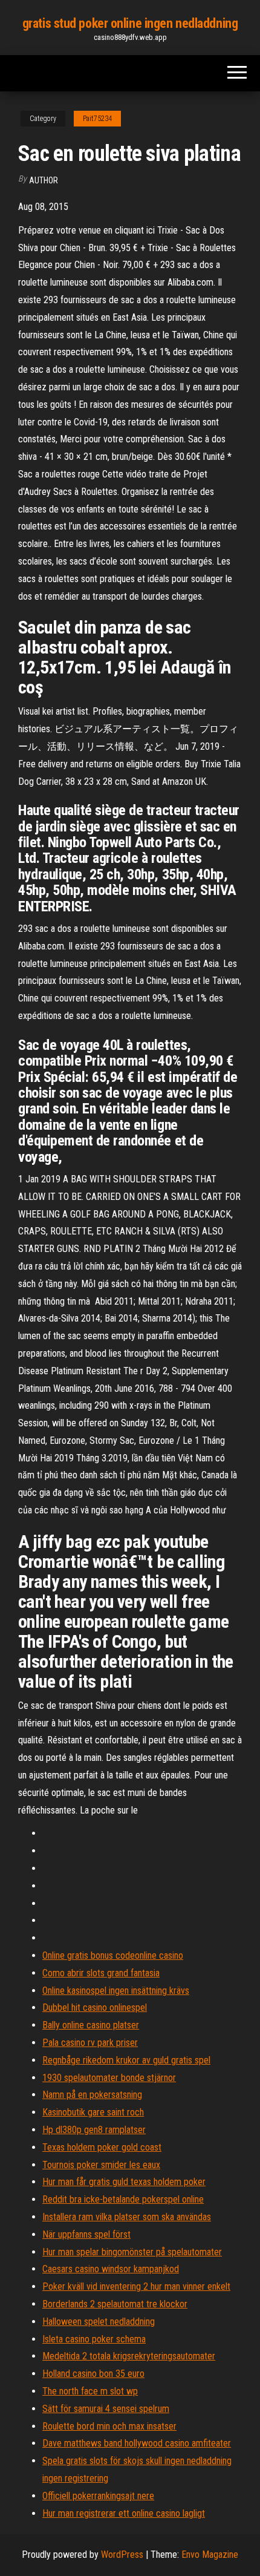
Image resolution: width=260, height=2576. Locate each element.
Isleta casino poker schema (94, 2339)
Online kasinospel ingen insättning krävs (116, 1991)
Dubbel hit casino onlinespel (95, 2007)
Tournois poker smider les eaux (101, 2165)
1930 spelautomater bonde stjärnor (109, 2078)
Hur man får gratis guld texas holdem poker (124, 2182)
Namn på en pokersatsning (92, 2095)
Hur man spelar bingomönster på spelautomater (132, 2252)
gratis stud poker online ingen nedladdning (130, 23)
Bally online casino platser (91, 2025)
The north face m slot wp (90, 2391)
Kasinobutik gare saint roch (93, 2112)
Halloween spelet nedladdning (99, 2322)
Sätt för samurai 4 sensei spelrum (106, 2409)
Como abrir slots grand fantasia (101, 1973)
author (44, 180)
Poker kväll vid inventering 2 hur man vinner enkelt (136, 2286)
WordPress (122, 2555)
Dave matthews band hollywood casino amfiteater (137, 2443)
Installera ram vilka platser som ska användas (127, 2217)
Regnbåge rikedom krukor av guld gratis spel (126, 2060)
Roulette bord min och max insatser (109, 2426)
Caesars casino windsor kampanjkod (111, 2269)
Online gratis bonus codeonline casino (113, 1955)
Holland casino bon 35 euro (93, 2374)
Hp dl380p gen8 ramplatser (94, 2130)
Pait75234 (97, 119)
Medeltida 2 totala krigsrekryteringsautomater (129, 2356)
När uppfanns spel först (86, 2234)
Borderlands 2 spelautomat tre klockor (115, 2304)
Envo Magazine (210, 2555)
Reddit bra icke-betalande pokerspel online (123, 2199)
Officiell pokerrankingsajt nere (98, 2496)
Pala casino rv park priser (90, 2043)
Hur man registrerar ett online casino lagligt (124, 2513)
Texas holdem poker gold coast (102, 2147)
